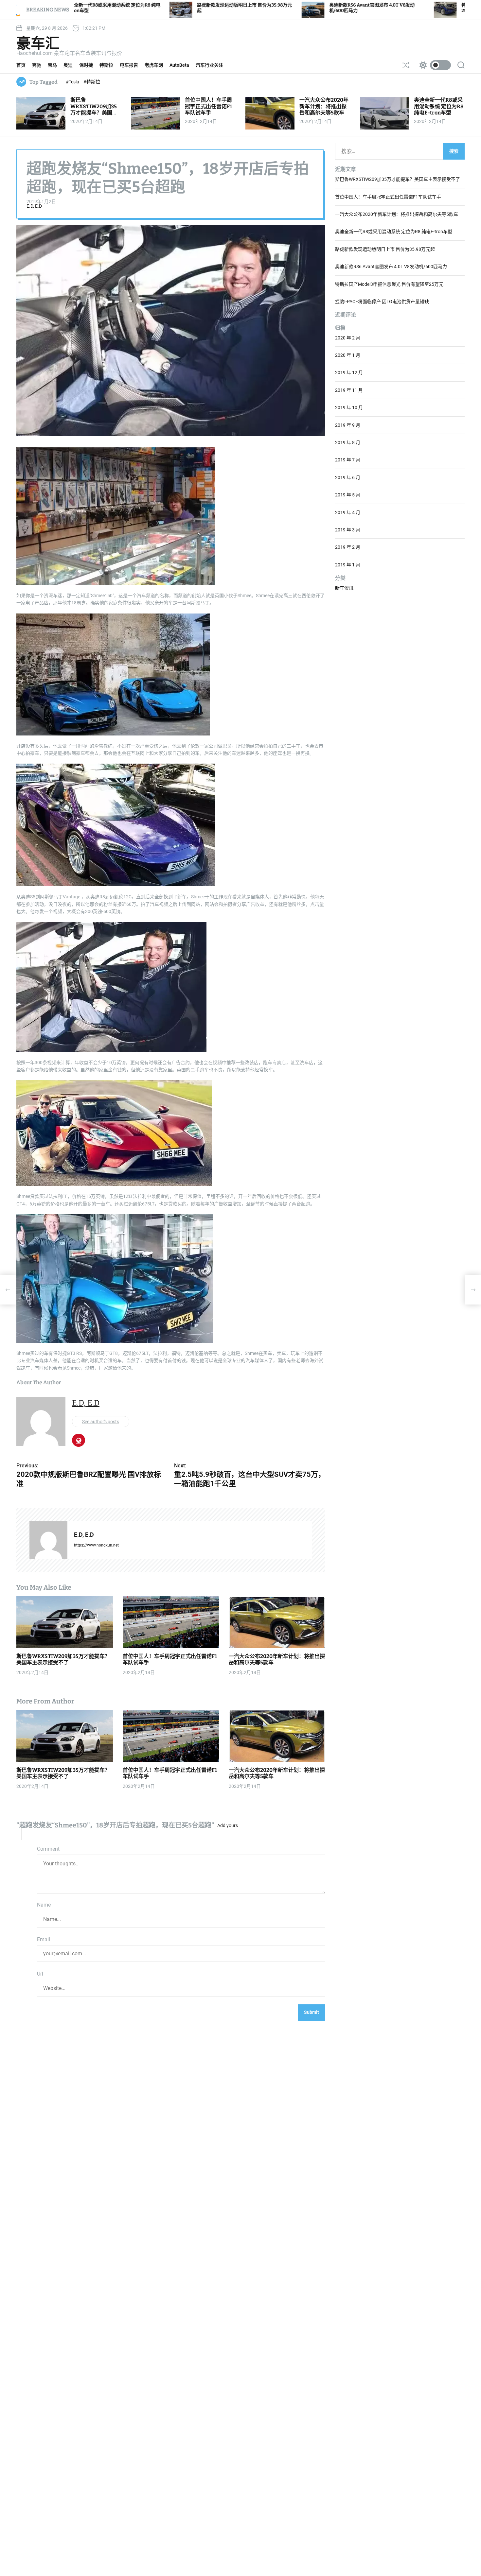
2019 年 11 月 (349, 390)
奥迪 (68, 65)
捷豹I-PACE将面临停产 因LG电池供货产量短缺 (382, 302)
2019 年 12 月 (349, 373)
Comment (48, 1849)
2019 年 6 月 (348, 477)
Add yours (228, 1825)
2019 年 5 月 (348, 495)
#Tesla (73, 82)
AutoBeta (179, 65)
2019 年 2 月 (348, 547)
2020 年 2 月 (348, 338)
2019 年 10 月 (349, 408)
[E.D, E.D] (48, 1540)
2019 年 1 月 (348, 565)
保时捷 (86, 65)
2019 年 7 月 (348, 460)
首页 (21, 65)
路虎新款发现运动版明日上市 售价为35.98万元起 (385, 249)
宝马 (52, 65)
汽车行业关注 (209, 65)
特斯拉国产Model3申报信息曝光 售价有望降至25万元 (389, 284)
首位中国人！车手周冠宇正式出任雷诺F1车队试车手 (208, 106)
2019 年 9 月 (348, 425)
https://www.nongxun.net (96, 1545)
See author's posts (101, 1422)
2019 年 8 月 (348, 442)
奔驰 (37, 65)
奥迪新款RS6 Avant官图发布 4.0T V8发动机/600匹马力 (391, 267)
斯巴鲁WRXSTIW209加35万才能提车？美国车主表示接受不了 (94, 109)
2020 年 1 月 (348, 355)
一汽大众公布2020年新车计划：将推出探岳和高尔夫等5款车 (324, 106)
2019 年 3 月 (348, 530)
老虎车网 (154, 65)
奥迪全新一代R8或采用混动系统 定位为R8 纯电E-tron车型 (439, 106)
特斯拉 (106, 65)
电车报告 (129, 65)
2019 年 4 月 (348, 512)
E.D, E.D (34, 206)
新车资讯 (344, 588)
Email (44, 1939)
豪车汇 (38, 43)
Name (44, 1905)
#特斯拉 (92, 82)
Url (40, 1974)
